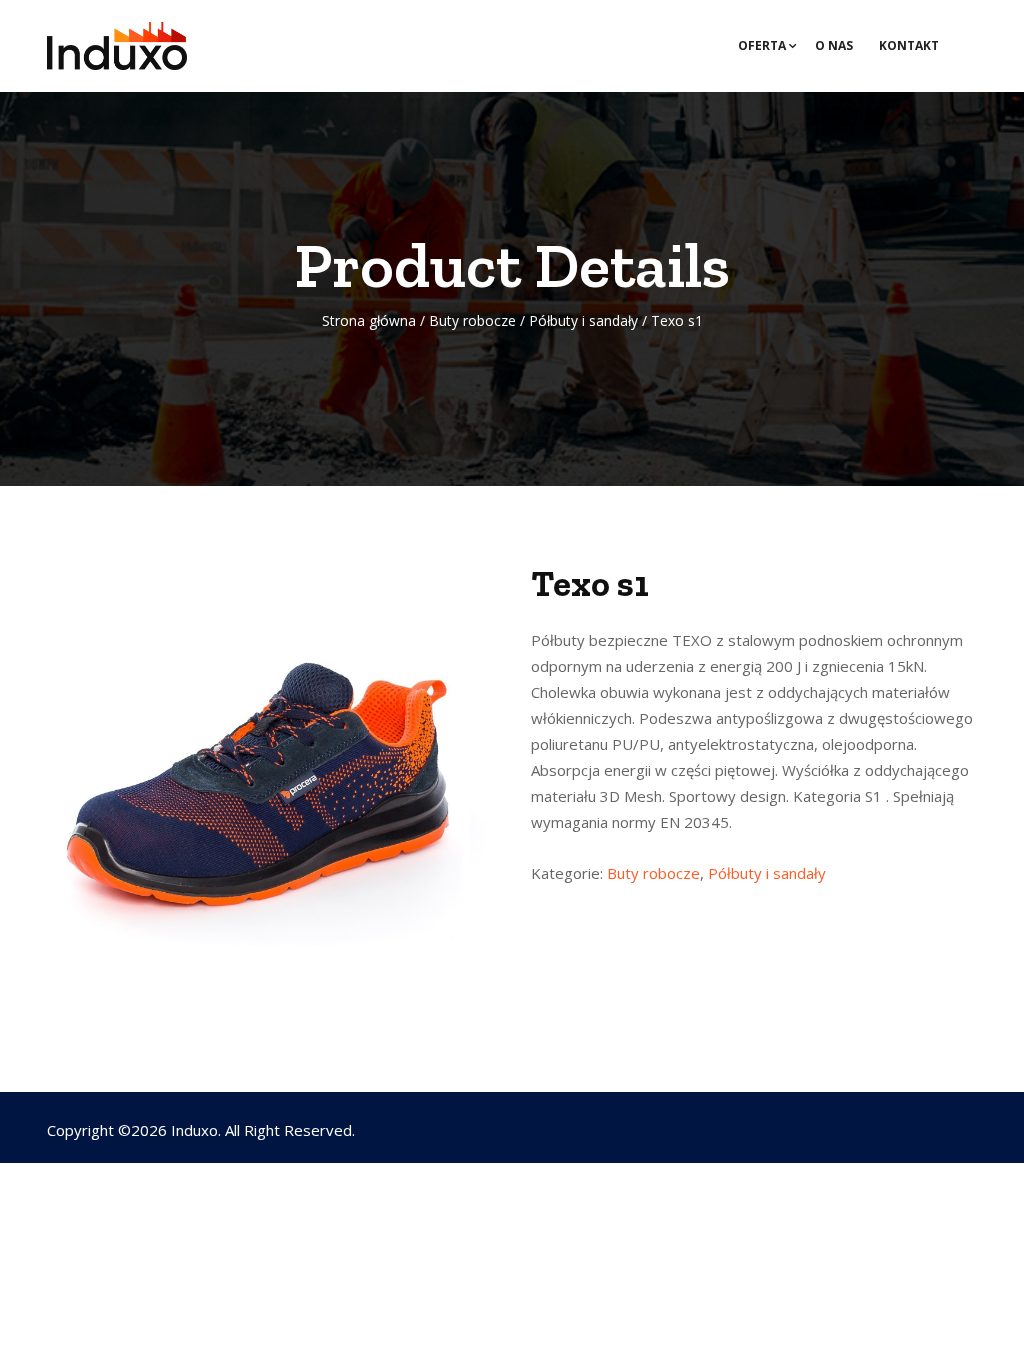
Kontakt (909, 45)
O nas (834, 45)
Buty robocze (472, 320)
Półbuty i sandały (583, 320)
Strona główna (369, 320)
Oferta (762, 45)
